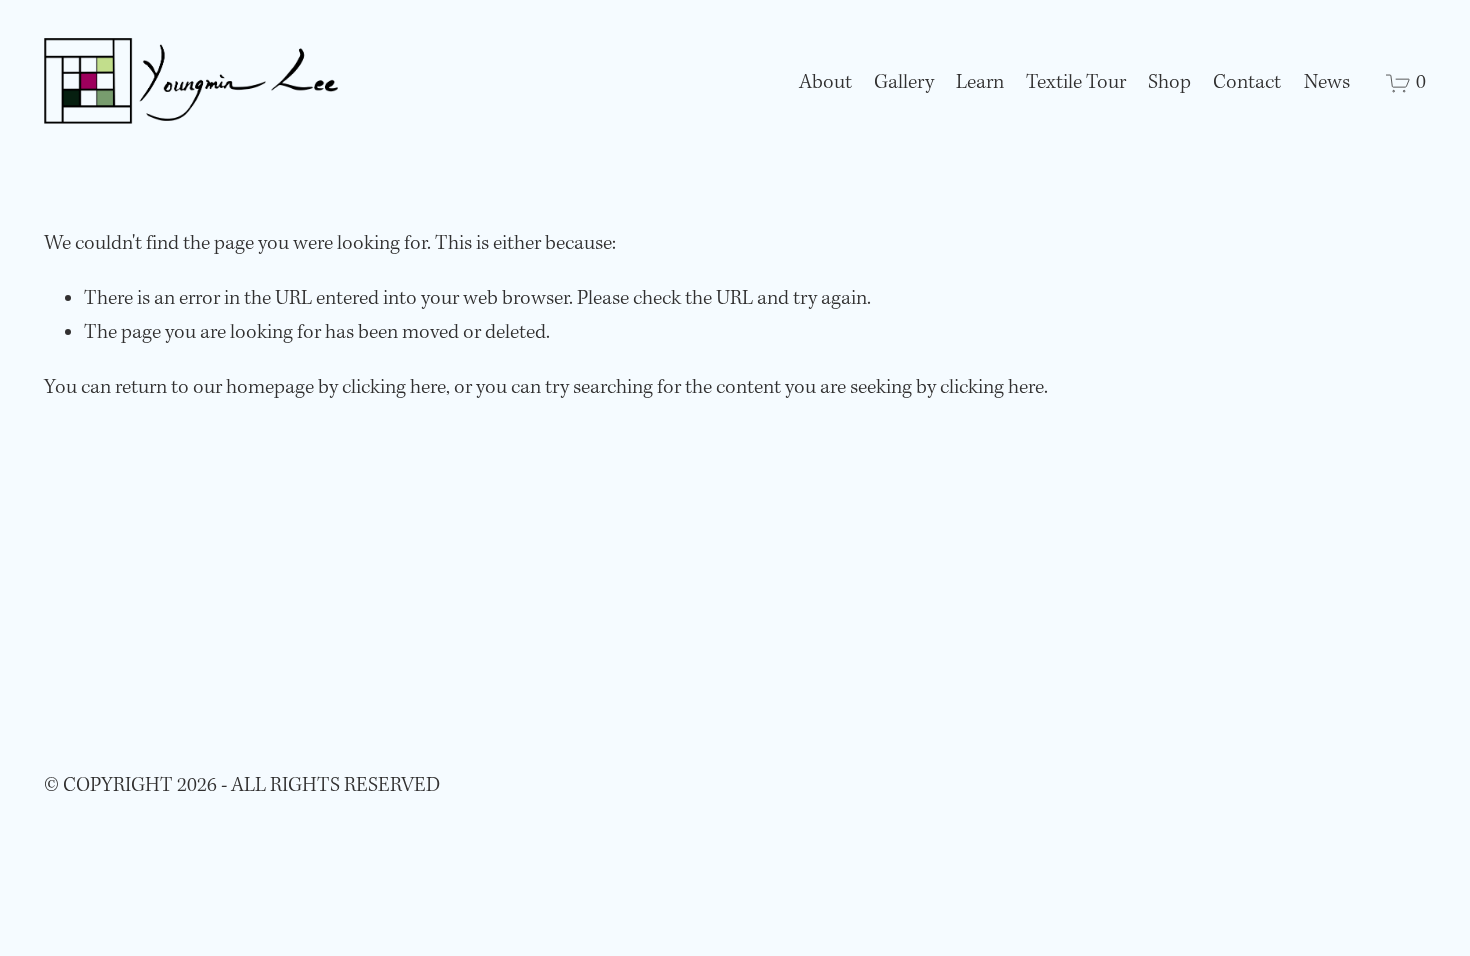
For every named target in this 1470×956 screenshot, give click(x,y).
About (825, 83)
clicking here (394, 388)
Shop (1169, 83)
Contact (1247, 83)
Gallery (904, 83)
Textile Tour (1076, 83)
